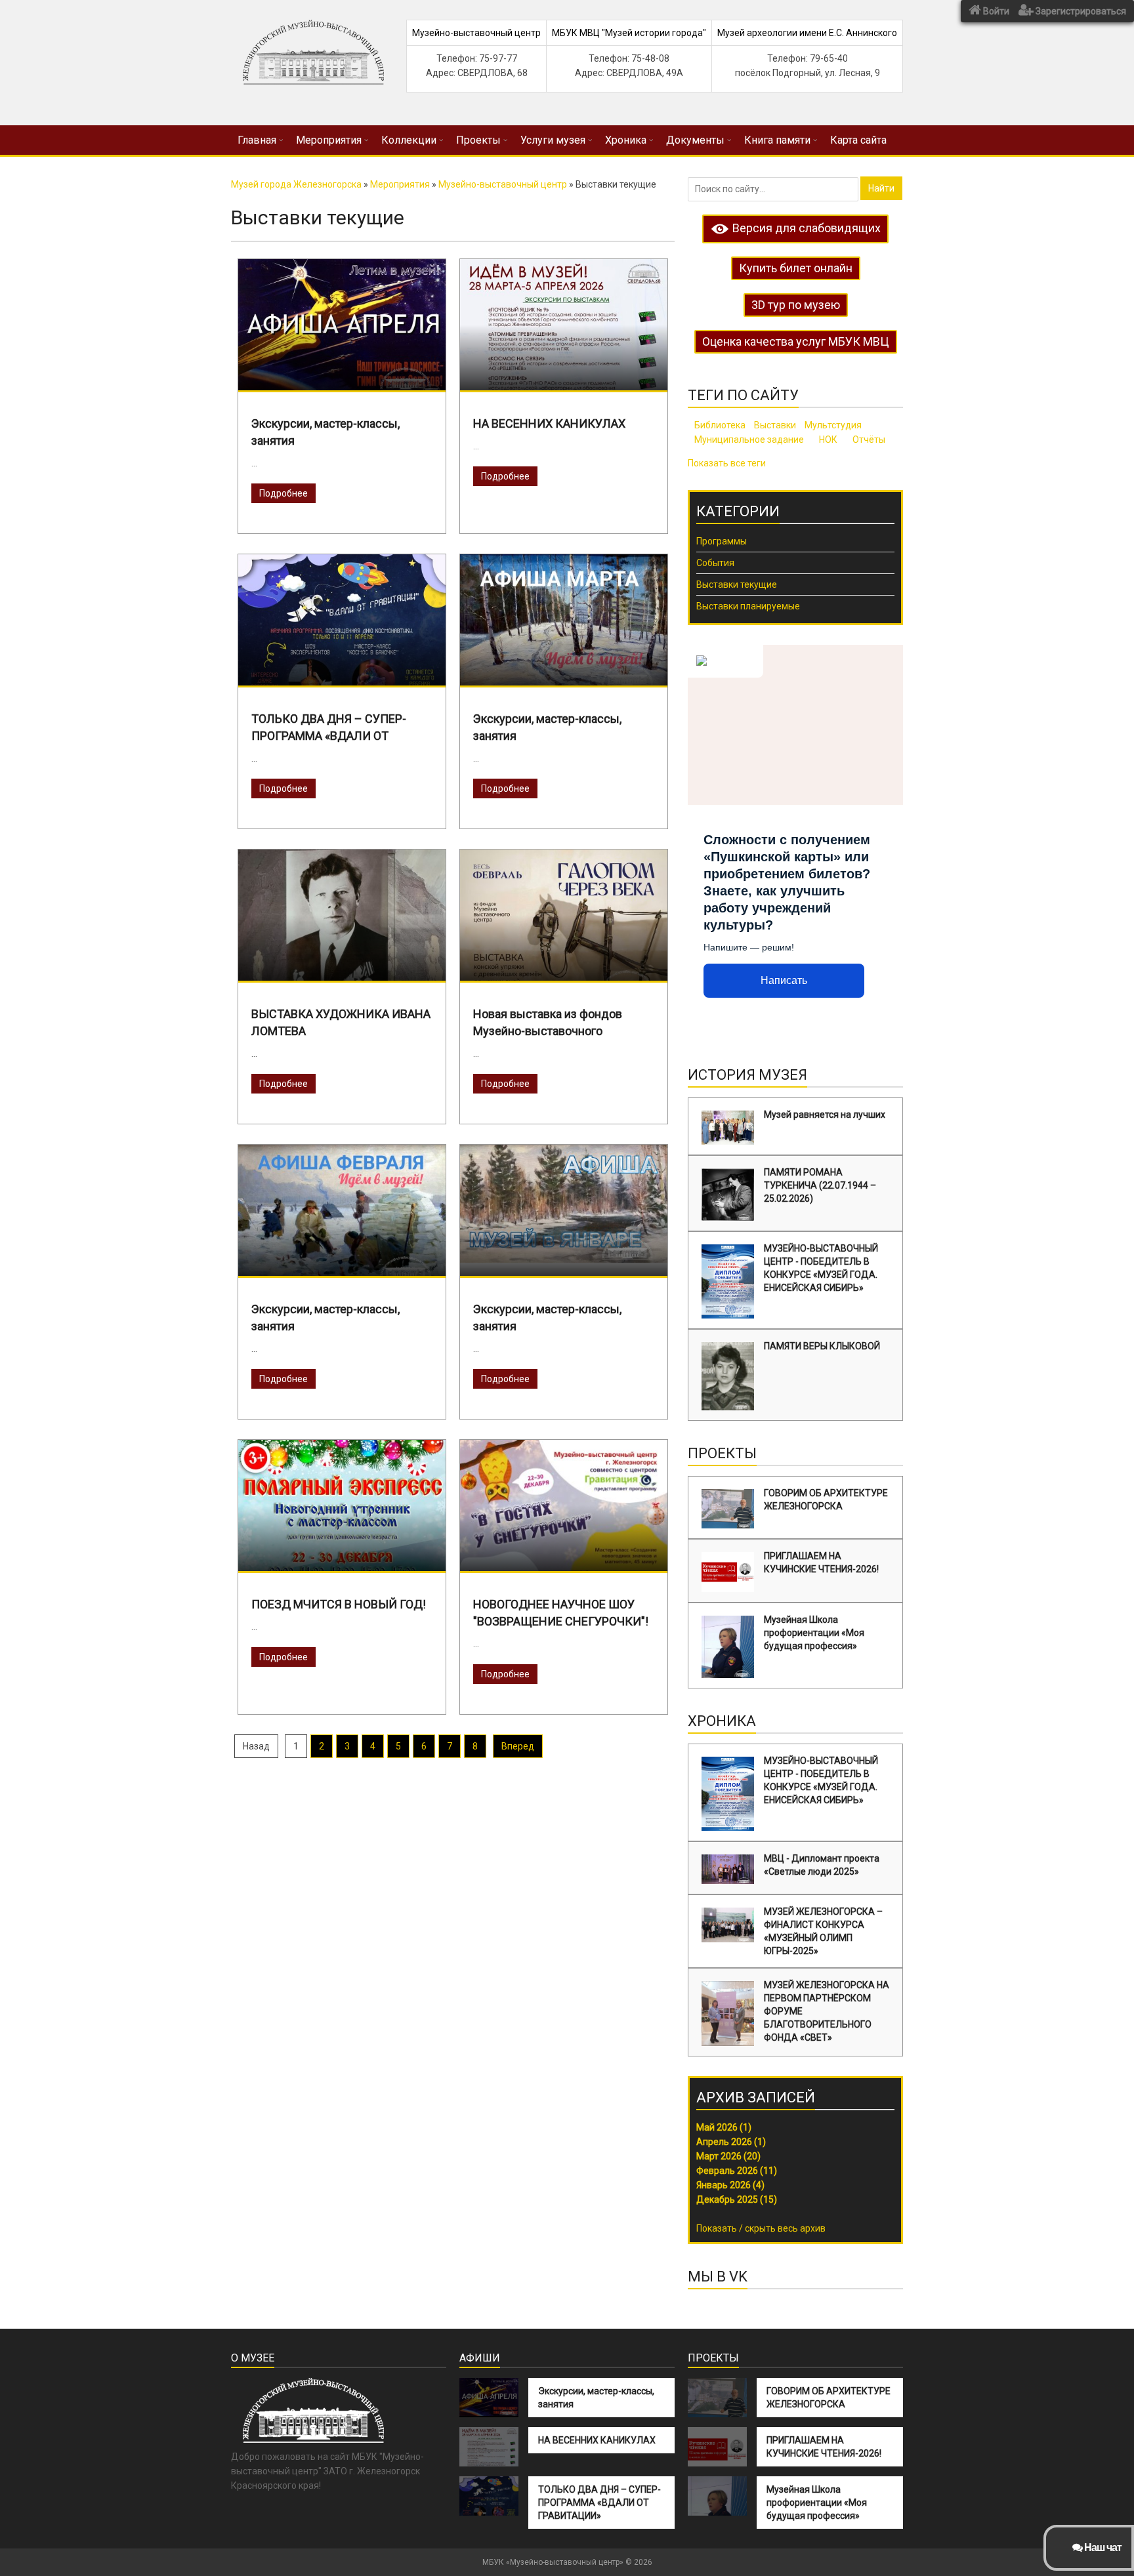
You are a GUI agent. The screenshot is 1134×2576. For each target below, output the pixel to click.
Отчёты (869, 440)
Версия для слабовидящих (805, 228)
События (715, 563)
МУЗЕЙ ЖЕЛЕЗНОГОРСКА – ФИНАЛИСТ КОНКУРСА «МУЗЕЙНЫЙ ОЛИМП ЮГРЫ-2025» (823, 1931)
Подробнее (283, 493)
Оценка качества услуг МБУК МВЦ (796, 341)
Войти (995, 11)
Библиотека (720, 425)
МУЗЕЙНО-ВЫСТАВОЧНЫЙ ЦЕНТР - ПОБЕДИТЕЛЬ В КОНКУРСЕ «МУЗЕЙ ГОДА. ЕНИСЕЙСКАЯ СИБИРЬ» (821, 1268)
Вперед (518, 1746)
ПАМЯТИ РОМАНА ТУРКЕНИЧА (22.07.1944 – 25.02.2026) (820, 1185)
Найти (881, 188)
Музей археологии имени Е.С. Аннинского (807, 33)
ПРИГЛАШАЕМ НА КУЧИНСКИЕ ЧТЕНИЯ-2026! (821, 1563)
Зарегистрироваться (1080, 11)
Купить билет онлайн (796, 268)
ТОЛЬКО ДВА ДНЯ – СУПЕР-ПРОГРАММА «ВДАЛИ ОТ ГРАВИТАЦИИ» (599, 2503)
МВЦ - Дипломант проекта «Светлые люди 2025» (822, 1865)
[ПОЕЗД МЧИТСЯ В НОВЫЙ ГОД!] (342, 1566)
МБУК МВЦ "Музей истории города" (629, 33)
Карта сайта (858, 140)
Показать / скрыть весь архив (761, 2228)
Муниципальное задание (749, 440)
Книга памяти (777, 140)
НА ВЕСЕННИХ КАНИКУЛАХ (549, 423)
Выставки (775, 425)
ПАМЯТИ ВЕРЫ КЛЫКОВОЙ (822, 1346)
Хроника (626, 140)
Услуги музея (553, 140)
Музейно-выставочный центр (476, 33)
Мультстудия (833, 425)
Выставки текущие (737, 584)
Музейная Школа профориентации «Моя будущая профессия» (814, 1633)
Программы (722, 541)
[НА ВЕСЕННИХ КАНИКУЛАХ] (564, 338)
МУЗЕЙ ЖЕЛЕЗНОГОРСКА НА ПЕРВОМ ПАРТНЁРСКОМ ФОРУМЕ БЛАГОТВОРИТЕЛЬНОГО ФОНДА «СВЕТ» (827, 2011)
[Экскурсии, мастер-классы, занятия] (342, 326)
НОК (828, 440)
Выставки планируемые (748, 606)
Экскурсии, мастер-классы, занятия (596, 2398)
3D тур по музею (796, 305)
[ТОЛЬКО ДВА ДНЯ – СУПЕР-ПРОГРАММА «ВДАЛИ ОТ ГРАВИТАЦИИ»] (342, 657)
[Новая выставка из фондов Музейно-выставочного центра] (564, 922)
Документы (695, 140)
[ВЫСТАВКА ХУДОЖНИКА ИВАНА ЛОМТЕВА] (342, 972)
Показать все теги (727, 463)
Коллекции (409, 140)
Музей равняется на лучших (825, 1114)
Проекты (478, 140)
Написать (784, 980)
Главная (257, 140)
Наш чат (1102, 2547)
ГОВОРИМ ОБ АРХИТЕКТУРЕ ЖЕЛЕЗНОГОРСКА (826, 1500)
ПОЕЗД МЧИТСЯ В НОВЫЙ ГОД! (339, 1604)
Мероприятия (329, 140)
